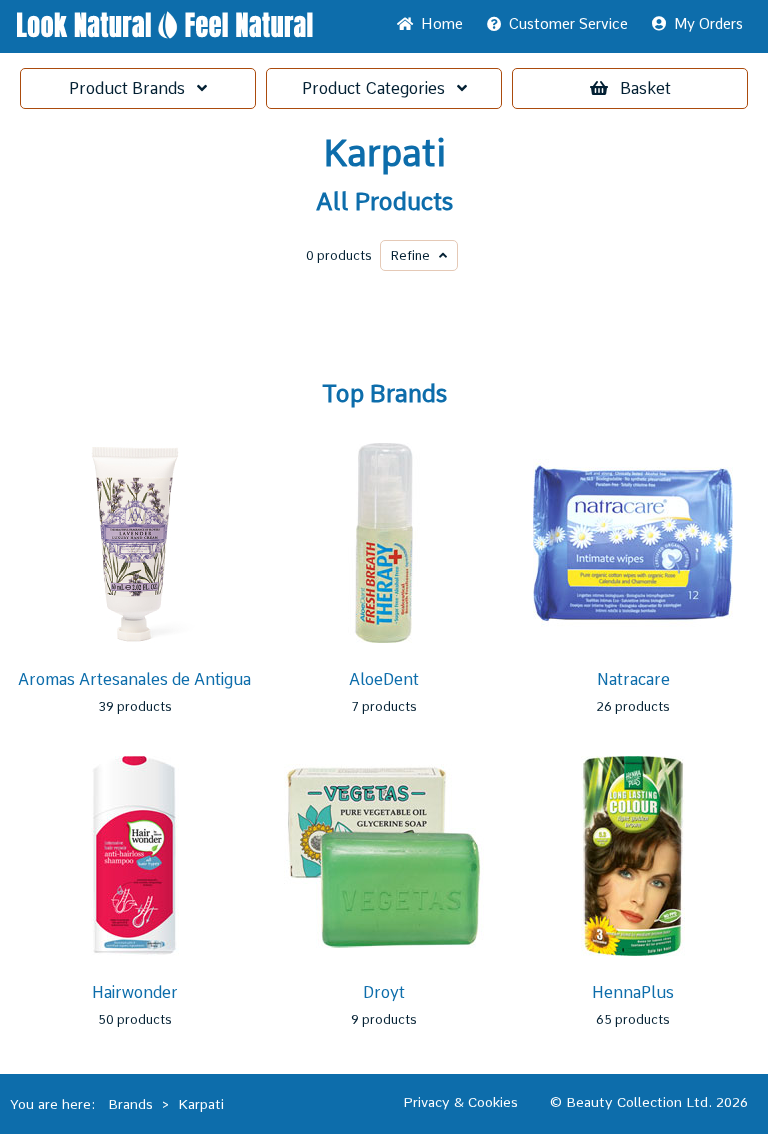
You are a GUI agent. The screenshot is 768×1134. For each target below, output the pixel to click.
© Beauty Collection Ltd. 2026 (649, 1102)
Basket (645, 88)
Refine (415, 255)
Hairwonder (135, 992)
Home (438, 24)
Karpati (384, 154)
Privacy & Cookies (460, 1102)
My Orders (704, 24)
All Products (384, 202)
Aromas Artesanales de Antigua (134, 679)
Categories (379, 88)
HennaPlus (633, 992)
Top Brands (384, 394)
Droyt (384, 992)
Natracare (633, 679)
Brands (133, 88)
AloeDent (384, 679)
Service (568, 24)
